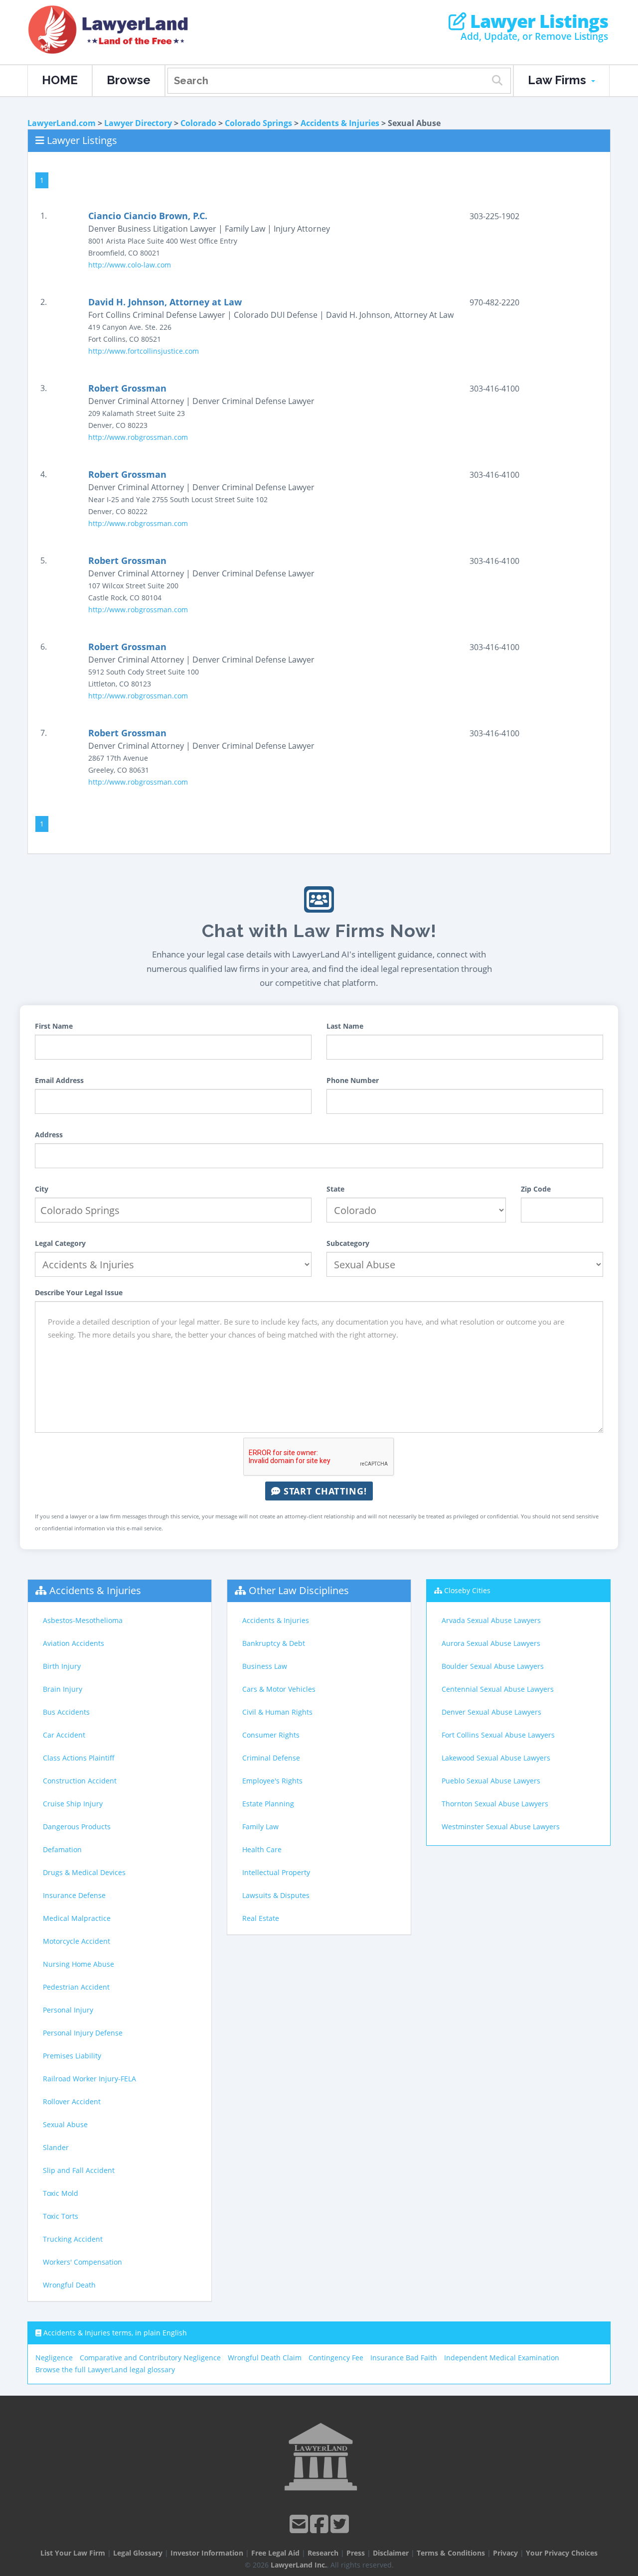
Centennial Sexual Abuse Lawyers (498, 1689)
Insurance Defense (74, 1895)
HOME (60, 80)
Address (49, 1135)
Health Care (262, 1849)
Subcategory (348, 1243)
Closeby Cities (467, 1590)
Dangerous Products (77, 1827)
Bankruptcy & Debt (274, 1643)
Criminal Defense (271, 1758)
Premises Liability (72, 2056)
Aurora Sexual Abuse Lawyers (491, 1643)
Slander (56, 2147)
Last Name (345, 1026)
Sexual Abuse (65, 2124)
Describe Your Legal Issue (79, 1292)
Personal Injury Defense (83, 2033)
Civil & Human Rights (277, 1712)
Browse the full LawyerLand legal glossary (105, 2370)
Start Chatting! (324, 1491)
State (335, 1189)
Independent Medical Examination (502, 2358)
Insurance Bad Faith (404, 2358)
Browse (129, 80)
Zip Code (536, 1189)
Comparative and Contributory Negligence (150, 2358)
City (42, 1189)
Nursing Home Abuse (79, 1964)
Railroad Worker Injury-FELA (89, 2079)
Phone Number (353, 1080)
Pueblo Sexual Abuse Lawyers (491, 1781)
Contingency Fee (336, 2358)
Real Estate (261, 1918)
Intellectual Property (276, 1872)
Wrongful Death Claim (265, 2358)
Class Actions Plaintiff (79, 1758)
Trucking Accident (73, 2239)
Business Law (265, 1666)
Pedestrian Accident (76, 1987)
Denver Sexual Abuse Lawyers (491, 1712)
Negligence (54, 2358)
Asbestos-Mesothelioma (83, 1620)
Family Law (260, 1827)
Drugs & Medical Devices (84, 1872)
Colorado (198, 123)
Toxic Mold (61, 2193)
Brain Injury (63, 1689)
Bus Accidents (66, 1712)
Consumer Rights (271, 1735)
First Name (54, 1026)
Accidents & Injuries (340, 123)
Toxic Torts (61, 2216)
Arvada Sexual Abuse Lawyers (491, 1620)
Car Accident (64, 1735)
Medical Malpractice (77, 1918)
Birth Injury (62, 1666)
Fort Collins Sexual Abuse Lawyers (498, 1735)
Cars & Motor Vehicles (279, 1689)
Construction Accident (80, 1781)
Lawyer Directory (138, 123)
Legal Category (60, 1243)
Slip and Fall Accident (79, 2170)
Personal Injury (68, 2010)
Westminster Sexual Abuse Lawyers (501, 1827)
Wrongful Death (69, 2285)
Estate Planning (268, 1804)
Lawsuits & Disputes (276, 1895)
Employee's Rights (272, 1781)
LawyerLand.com (62, 123)
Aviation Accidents (74, 1643)
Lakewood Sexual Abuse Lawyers (496, 1758)
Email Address (59, 1080)
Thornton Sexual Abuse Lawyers (495, 1804)
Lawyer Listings (537, 21)
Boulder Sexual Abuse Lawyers (493, 1666)
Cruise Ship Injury (73, 1804)
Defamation (62, 1849)
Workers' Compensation (82, 2262)
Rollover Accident (72, 2101)
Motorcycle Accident (77, 1941)
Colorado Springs (258, 123)
